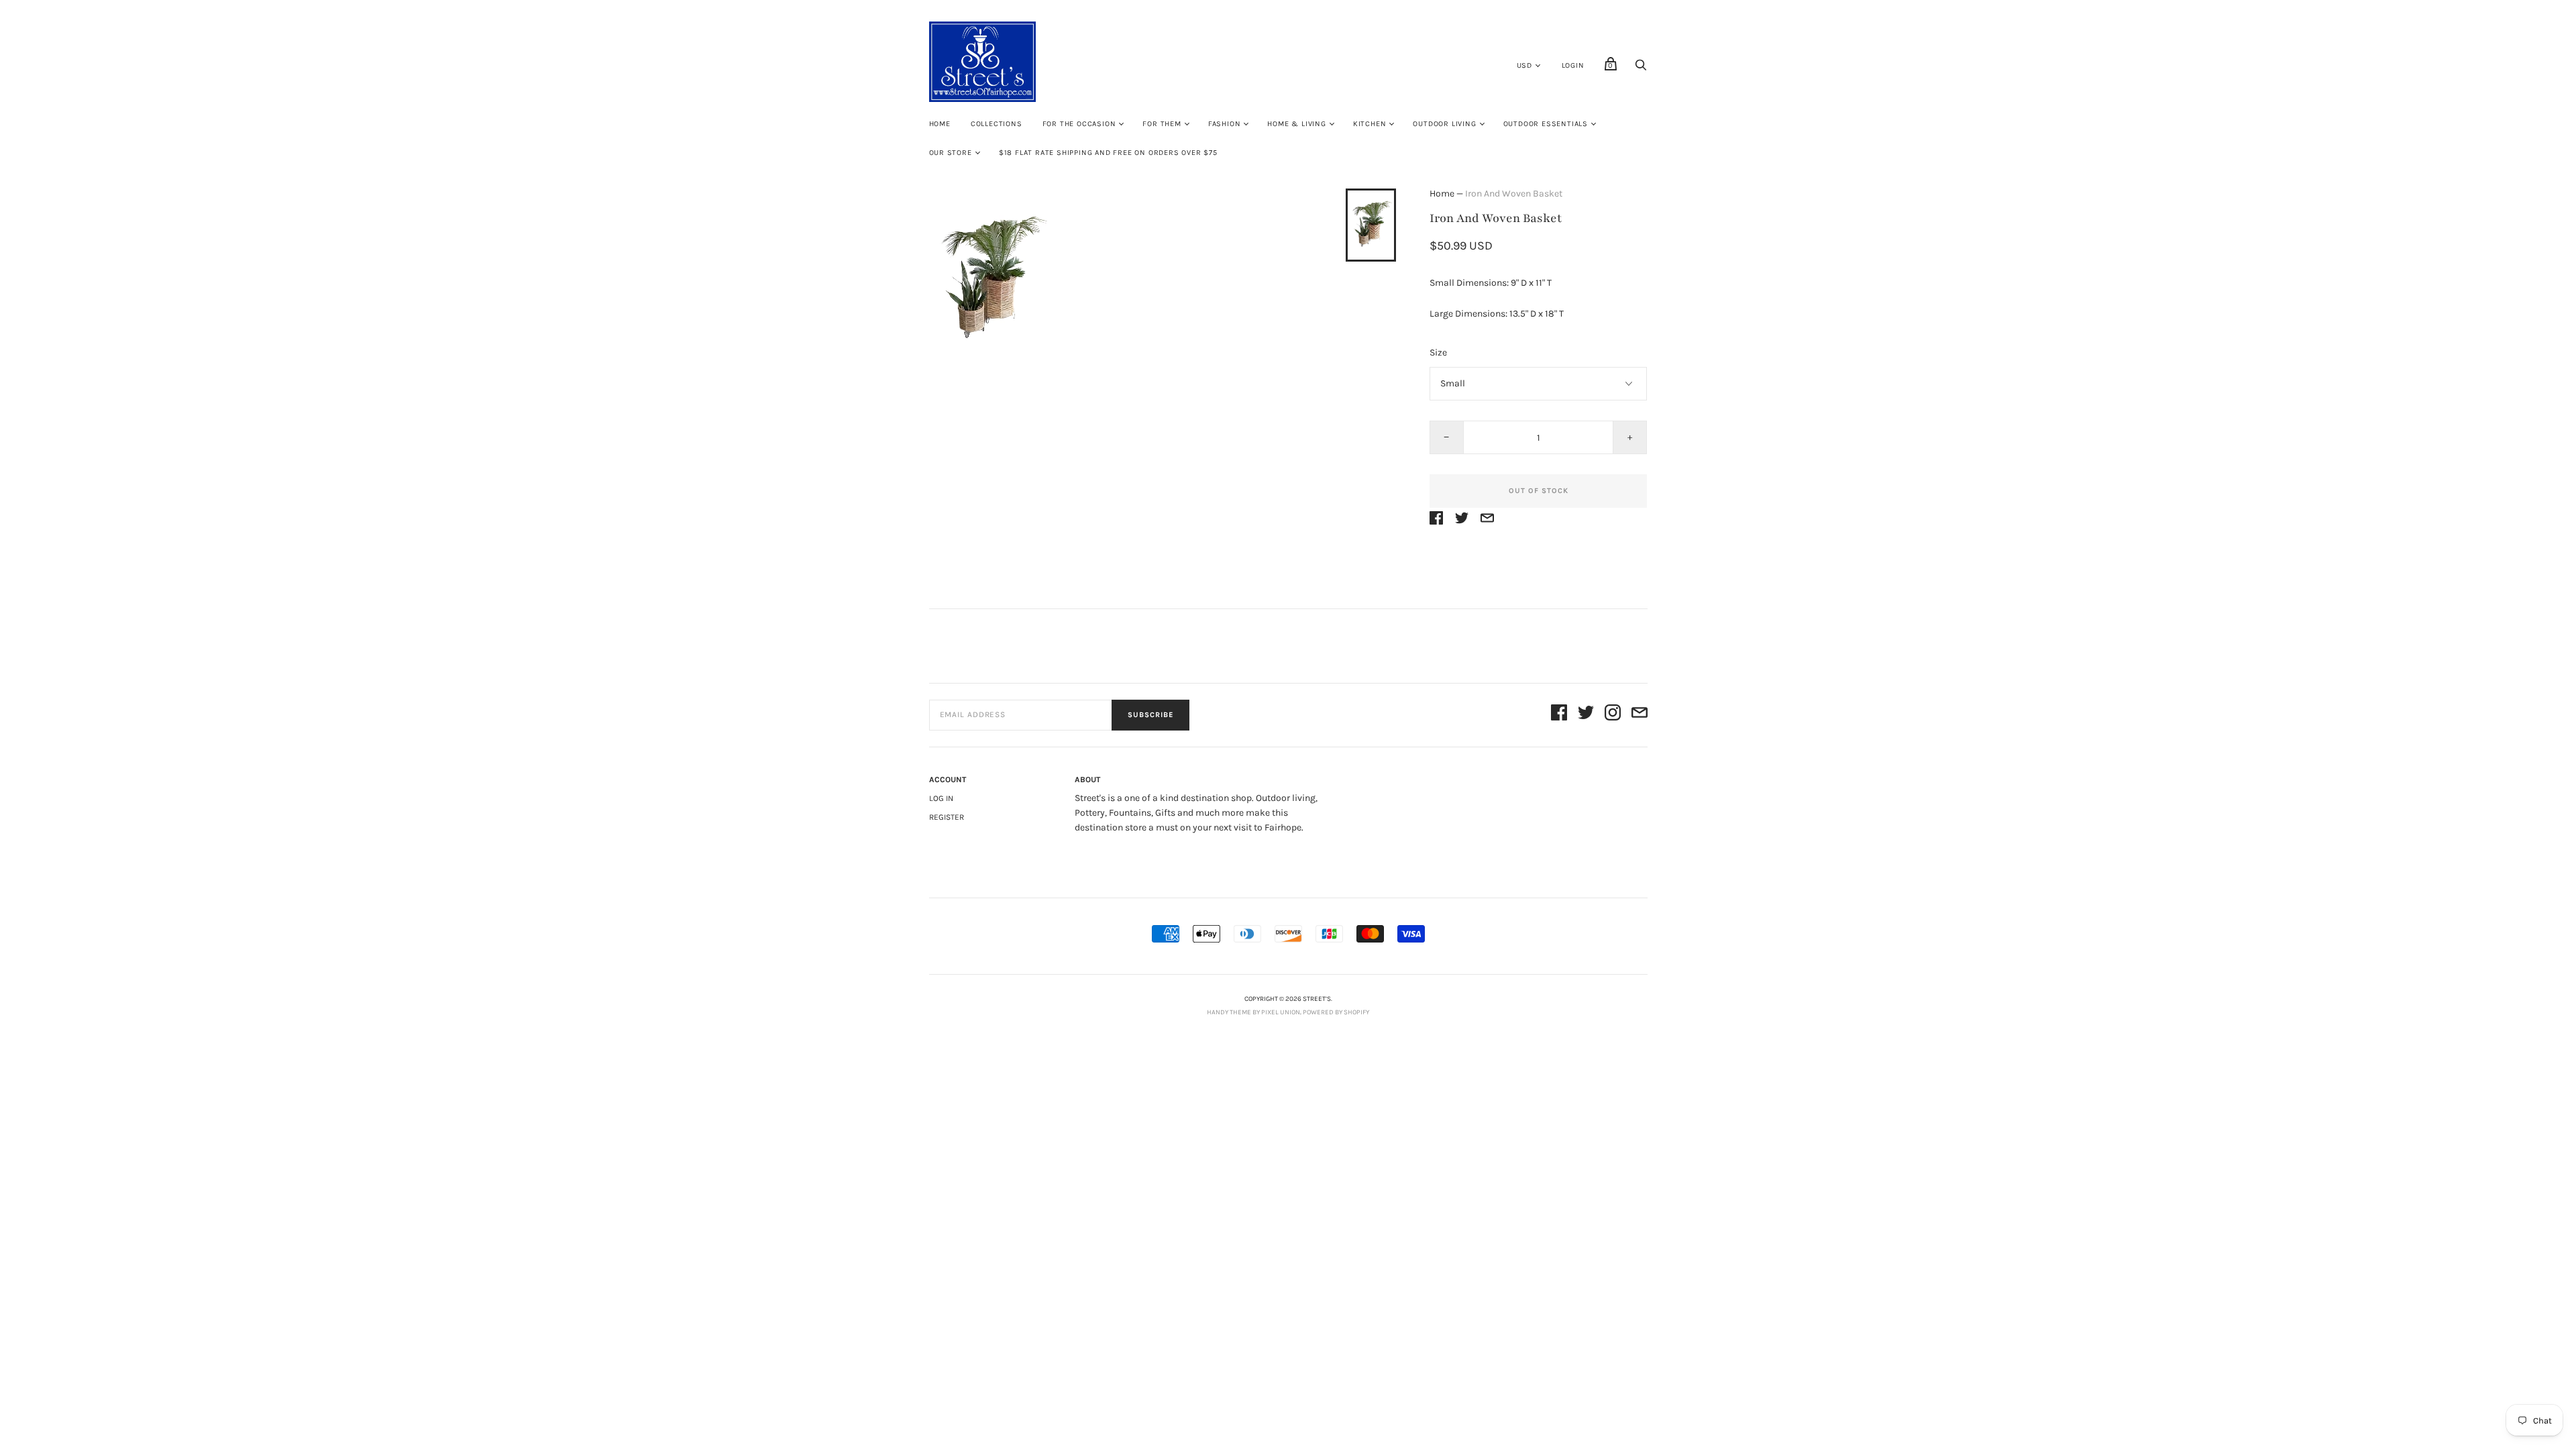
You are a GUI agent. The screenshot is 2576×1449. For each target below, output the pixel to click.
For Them (1162, 124)
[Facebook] (1559, 715)
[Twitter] (1586, 715)
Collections (997, 124)
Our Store (951, 153)
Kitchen (1370, 124)
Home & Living (1296, 124)
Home (940, 124)
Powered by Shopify (1336, 1012)
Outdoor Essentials (1546, 124)
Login (1573, 65)
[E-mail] (1640, 715)
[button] (1371, 225)
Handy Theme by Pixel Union (1253, 1012)
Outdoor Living (1444, 124)
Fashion (1225, 124)
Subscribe (1150, 715)
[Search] (1641, 69)
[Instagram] (1613, 715)
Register (947, 817)
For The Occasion (1079, 124)
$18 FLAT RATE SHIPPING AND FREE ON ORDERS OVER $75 (1108, 153)
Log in (941, 798)
